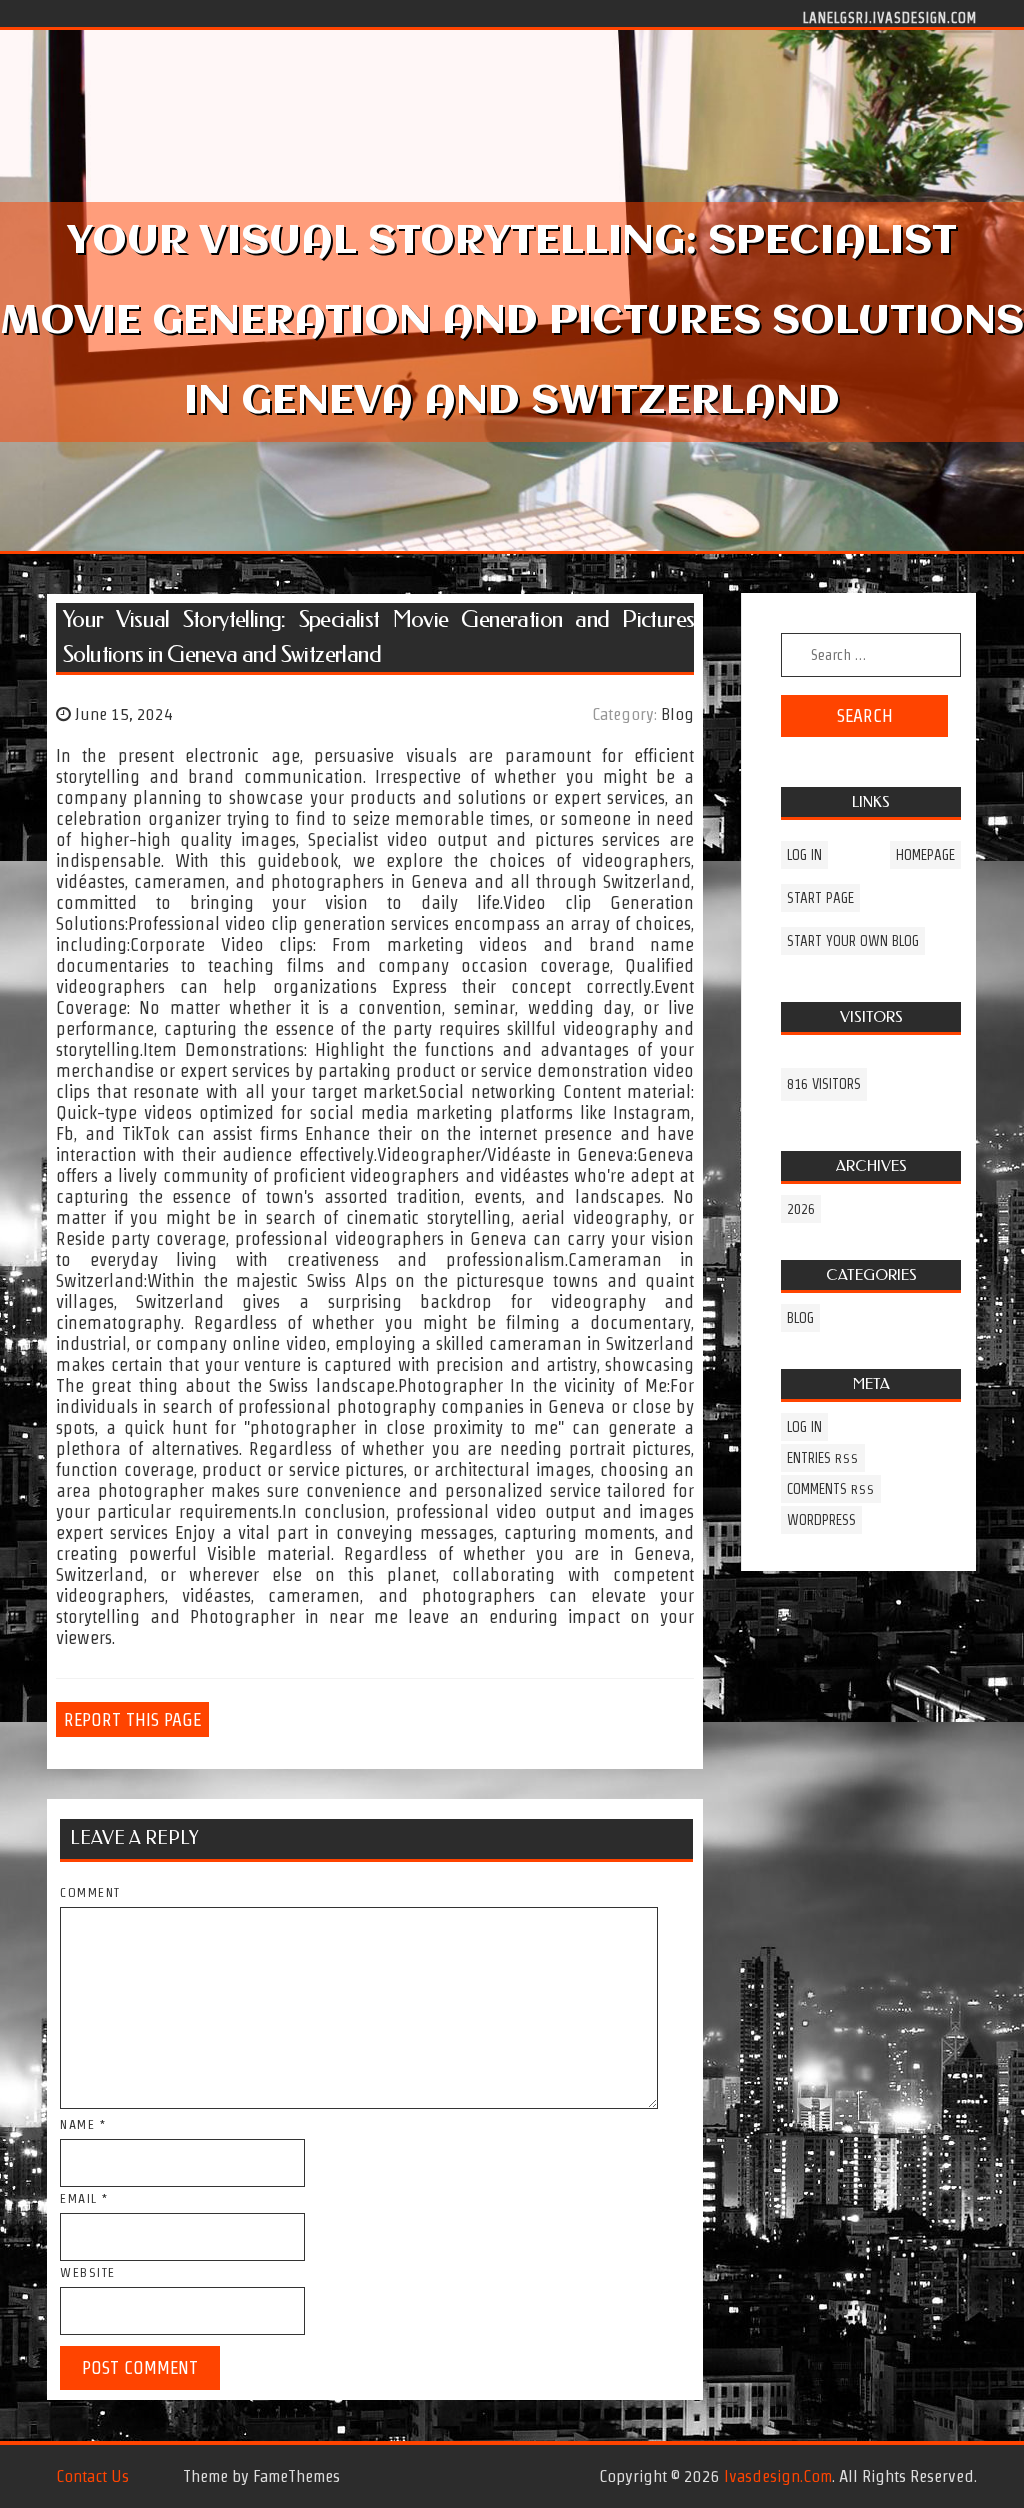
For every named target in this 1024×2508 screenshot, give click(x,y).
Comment (90, 1892)
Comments (831, 1489)
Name (83, 2124)
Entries (823, 1458)
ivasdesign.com (778, 2476)
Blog (677, 714)
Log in (804, 855)
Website (88, 2272)
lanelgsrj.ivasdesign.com (890, 17)
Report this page (132, 1719)
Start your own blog (853, 941)
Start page (820, 898)
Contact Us (92, 2476)
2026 (801, 1209)
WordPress (821, 1520)
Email (84, 2198)
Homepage (925, 855)
